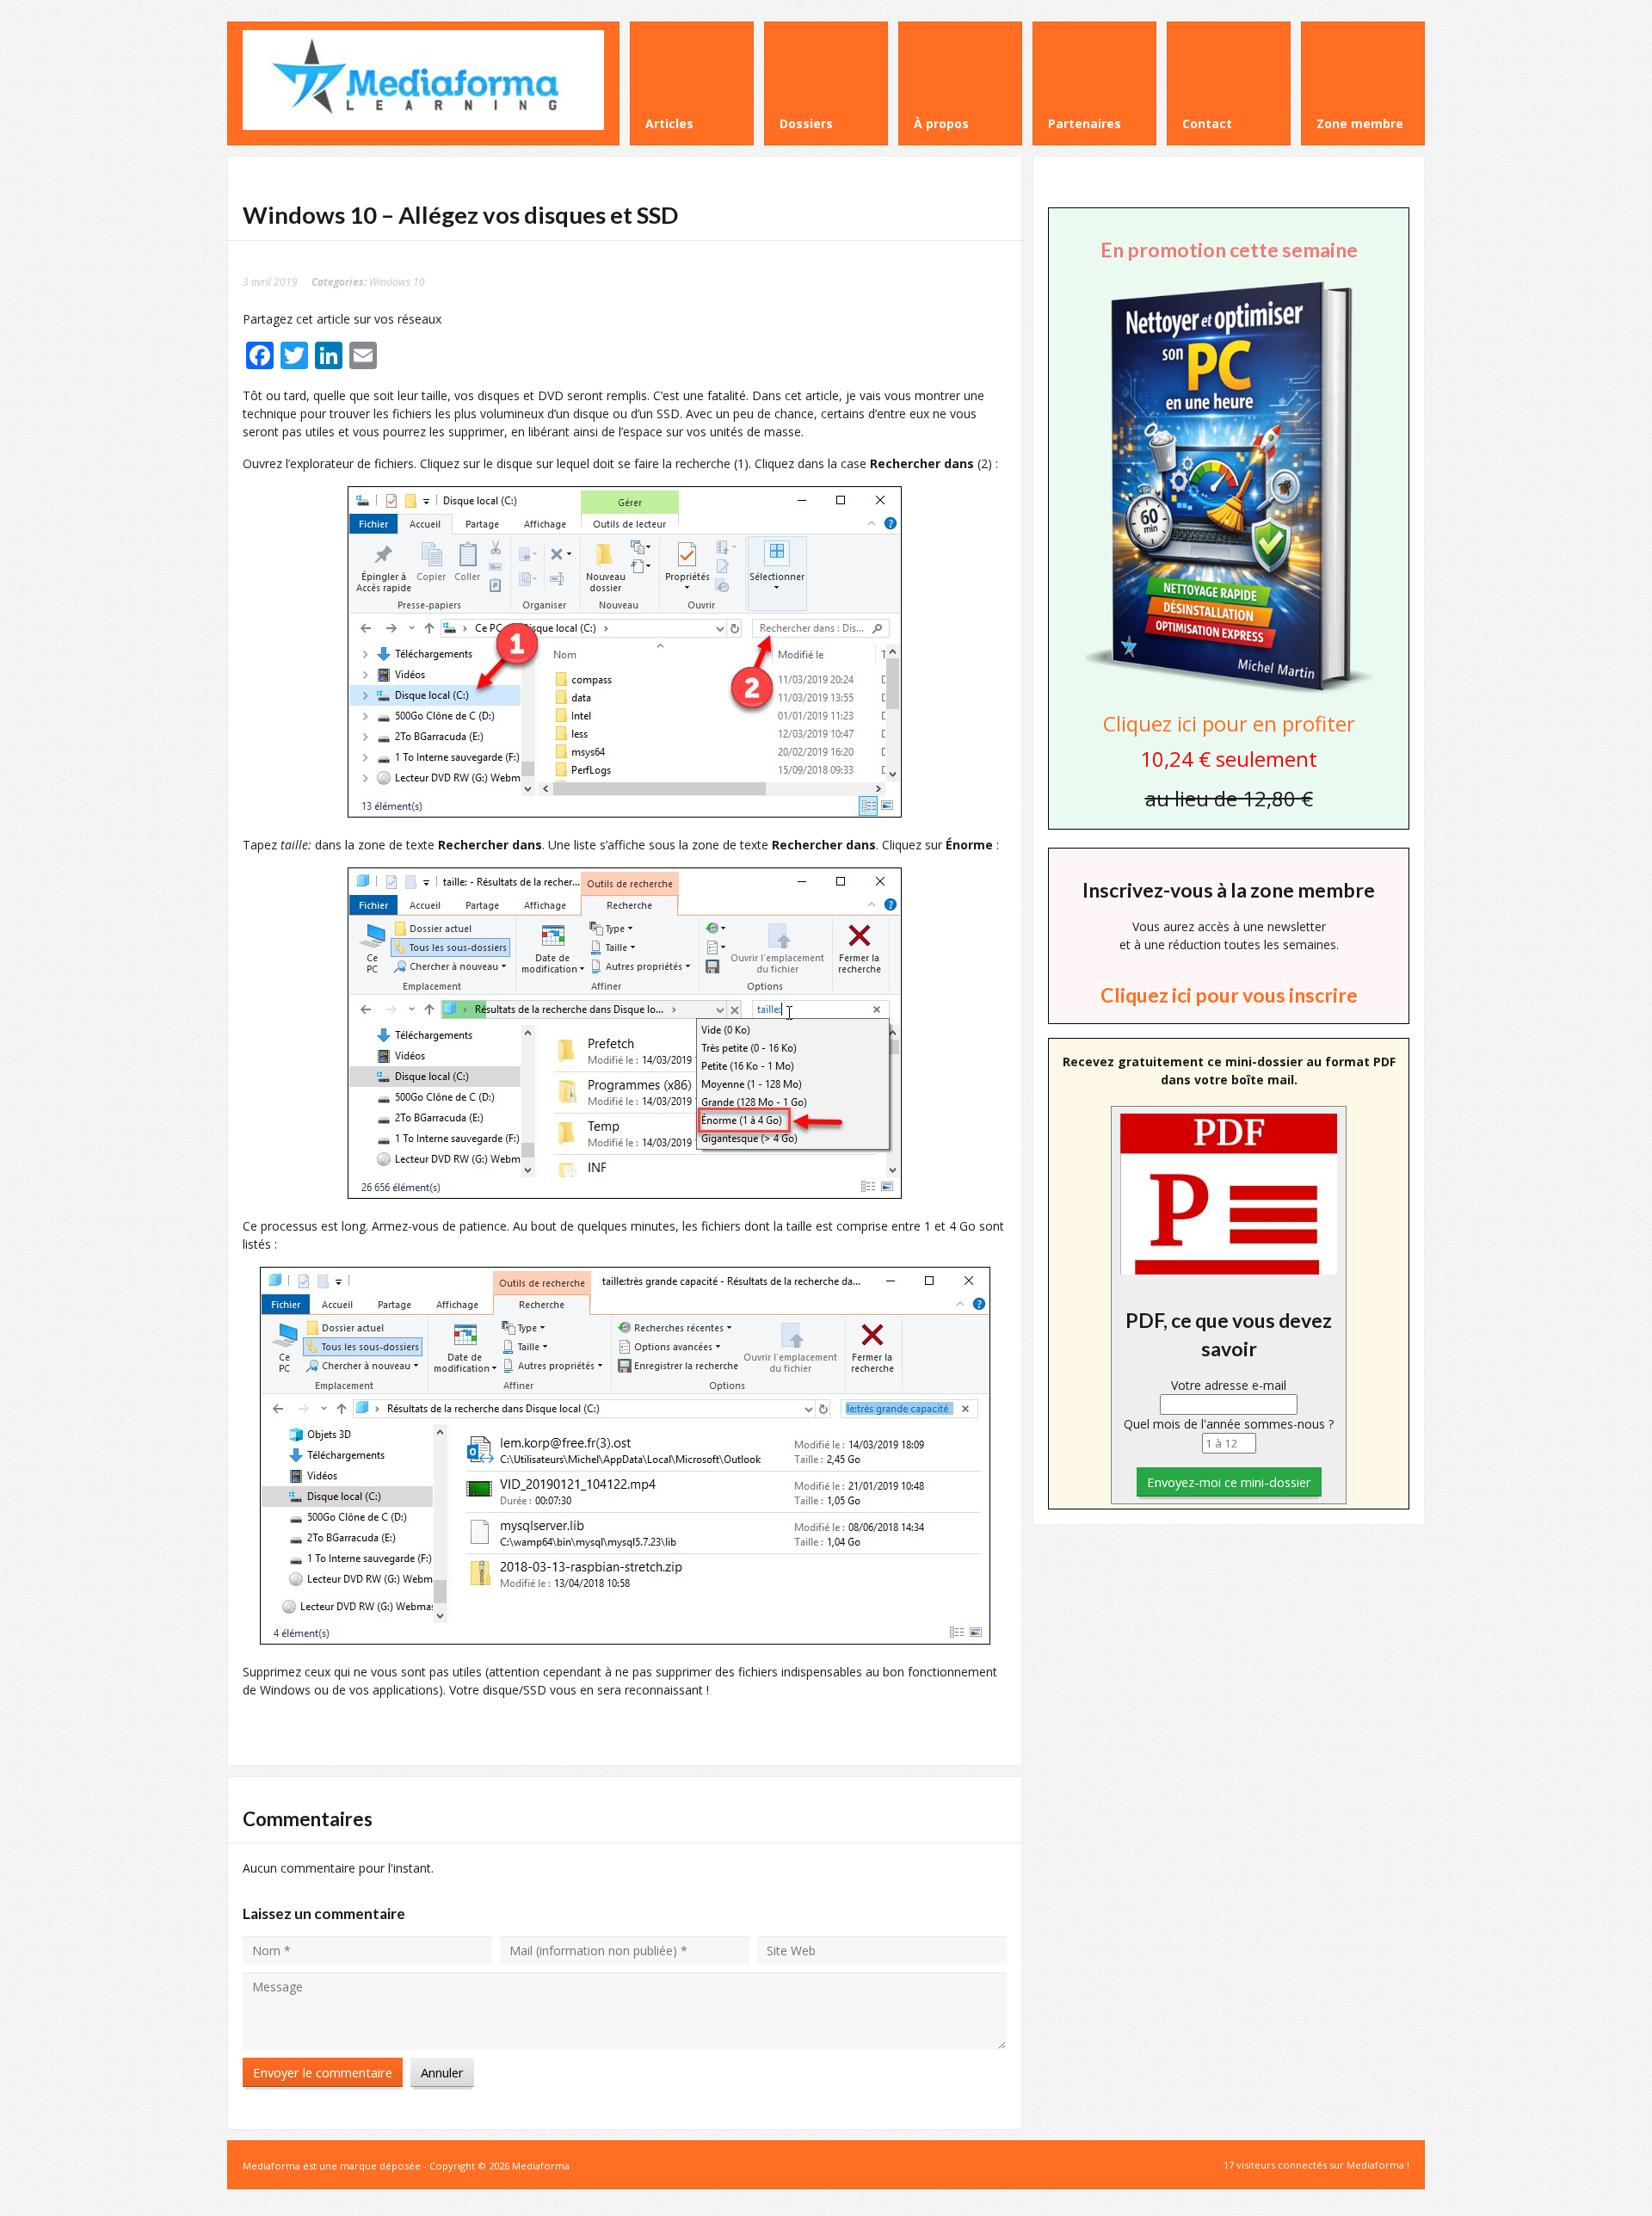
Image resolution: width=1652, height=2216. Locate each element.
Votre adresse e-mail (1229, 1385)
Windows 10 (397, 281)
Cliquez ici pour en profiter (1229, 723)
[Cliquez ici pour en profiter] (1229, 691)
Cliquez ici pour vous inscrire (1229, 995)
